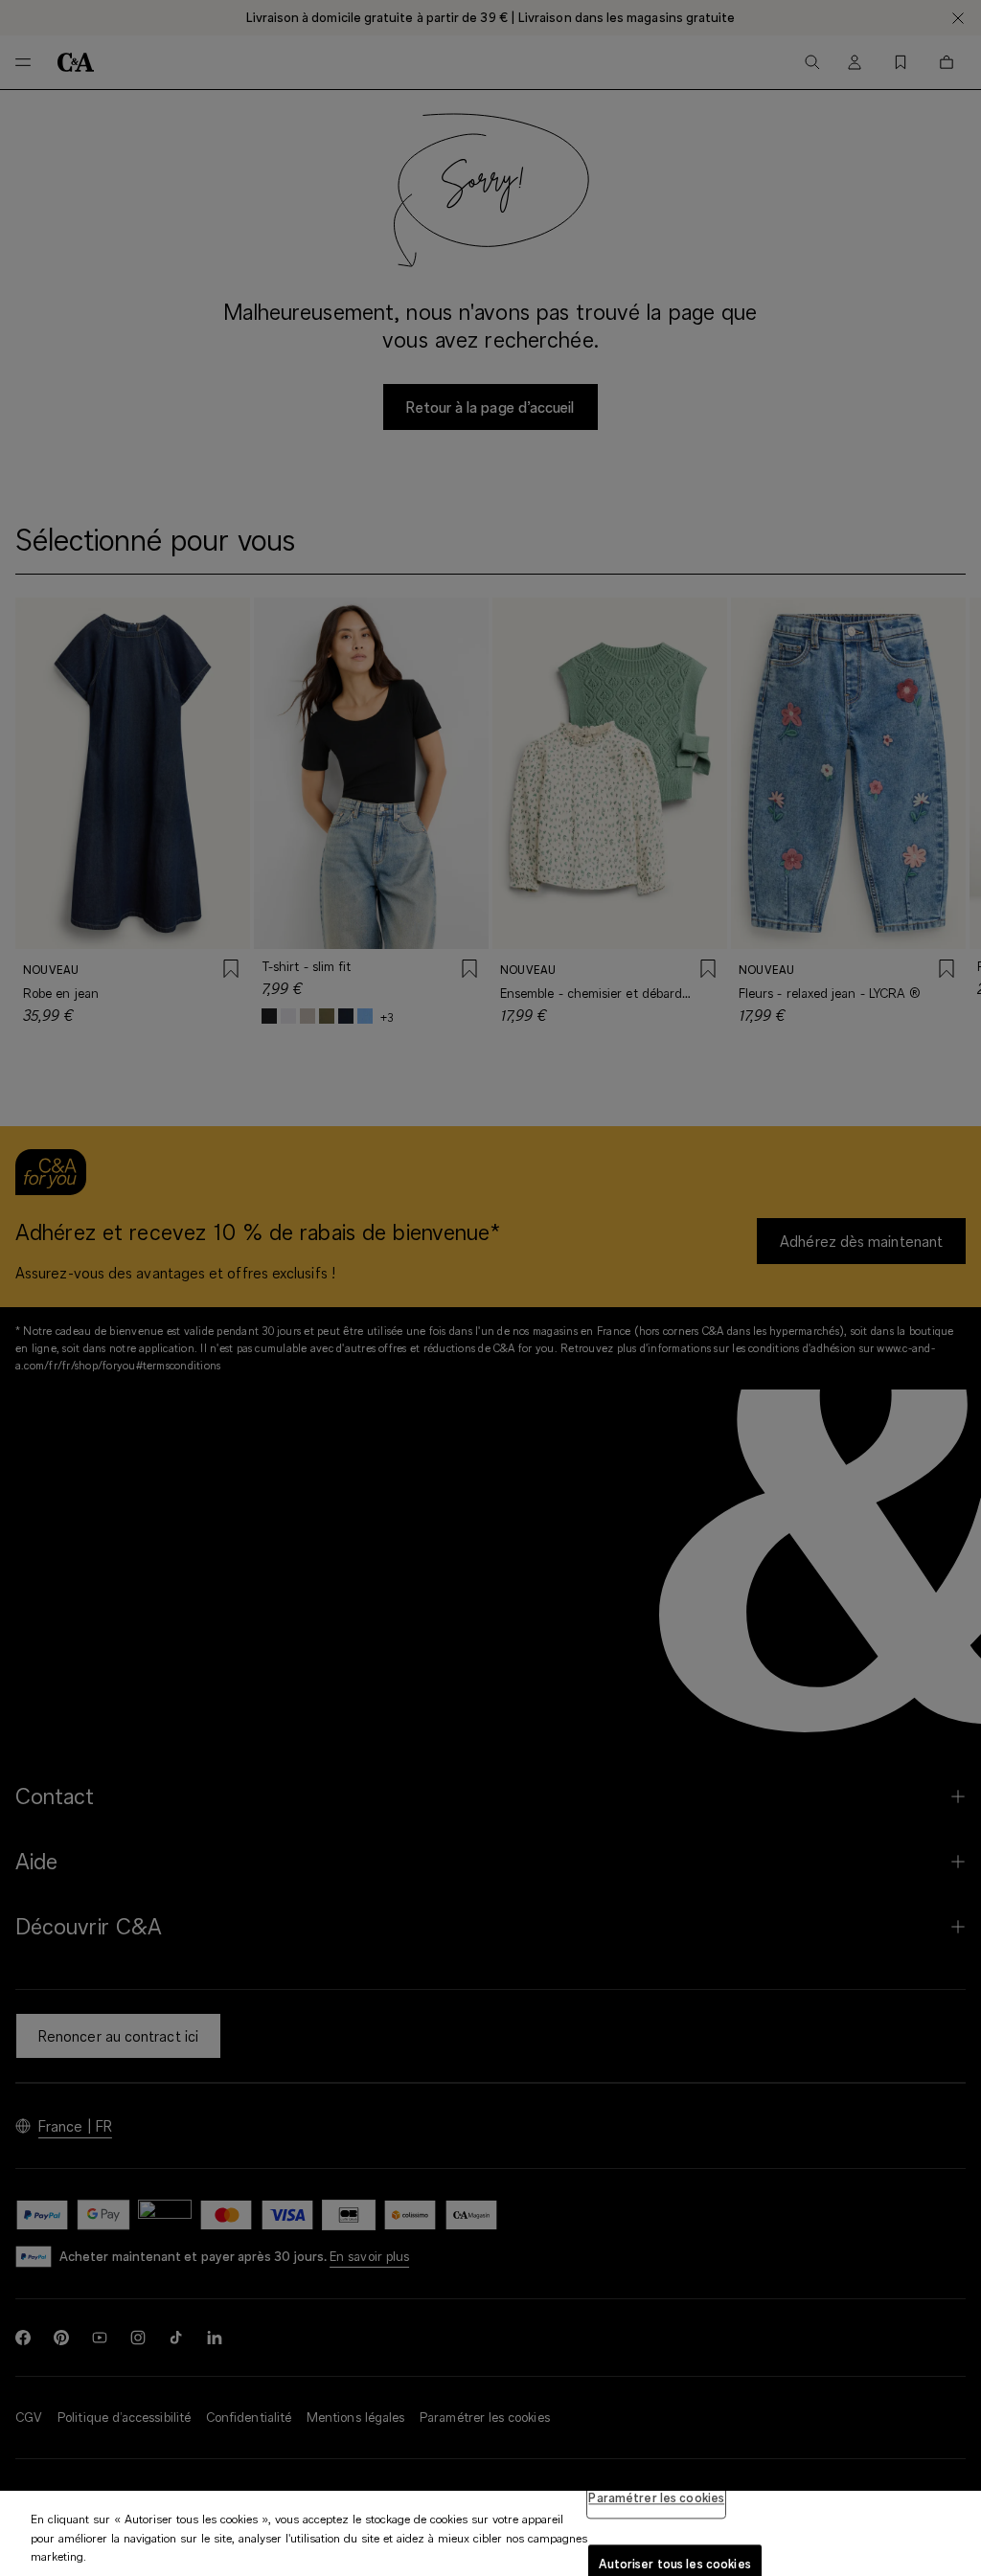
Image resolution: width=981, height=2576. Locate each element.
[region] (490, 2533)
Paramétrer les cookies (656, 2497)
